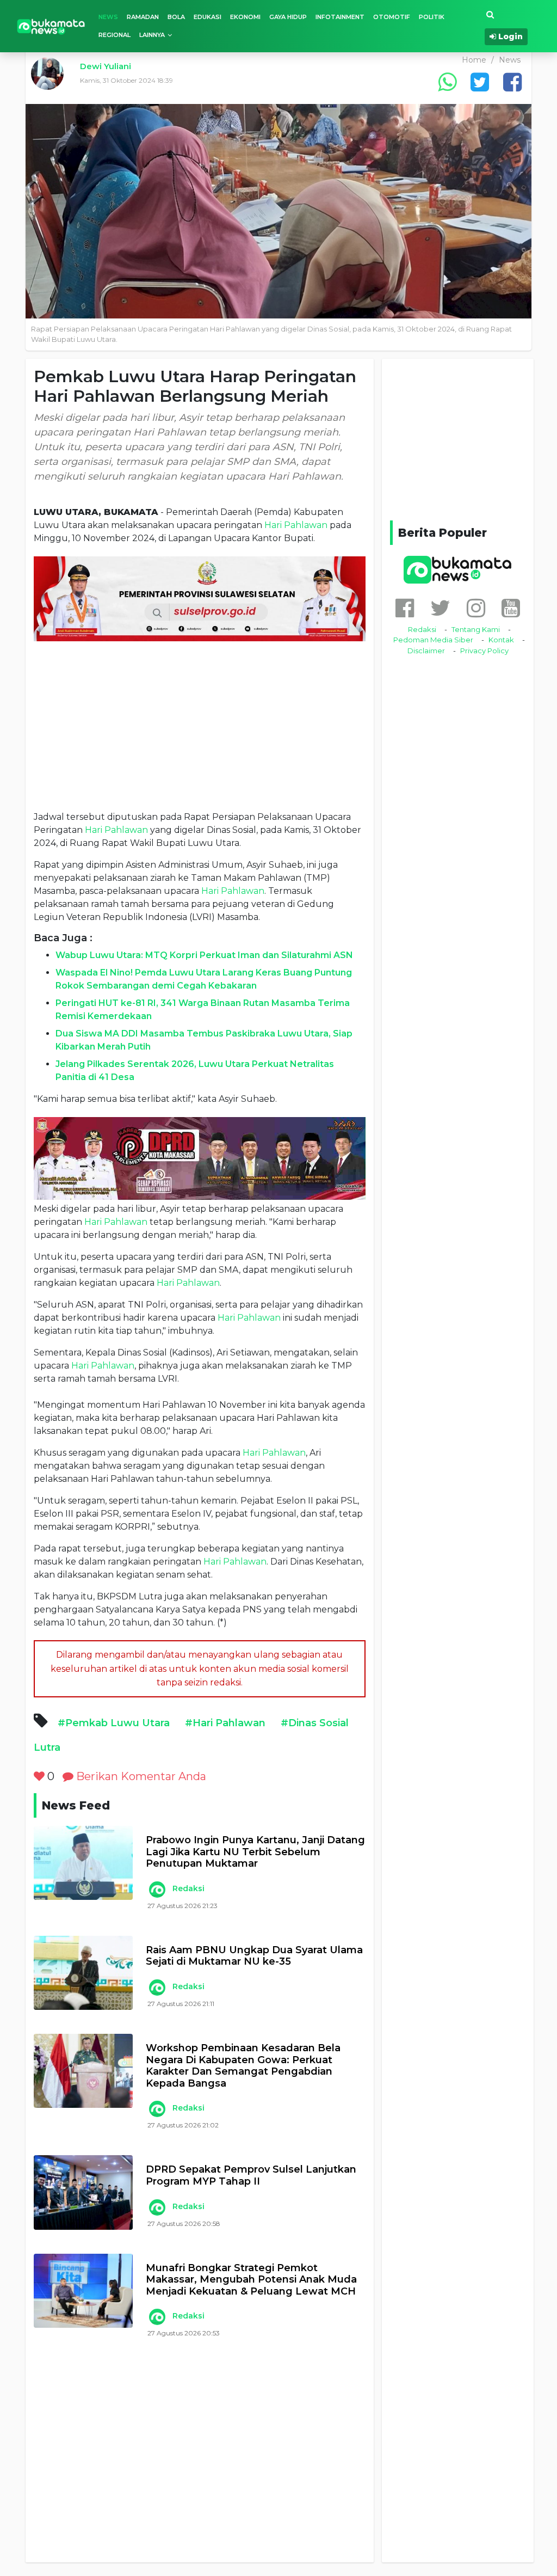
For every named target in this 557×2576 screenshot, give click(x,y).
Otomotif (392, 17)
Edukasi (208, 17)
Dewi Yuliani (106, 66)
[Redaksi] (157, 1890)
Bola (176, 17)
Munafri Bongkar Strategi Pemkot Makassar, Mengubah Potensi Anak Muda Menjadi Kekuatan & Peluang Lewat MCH (251, 2280)
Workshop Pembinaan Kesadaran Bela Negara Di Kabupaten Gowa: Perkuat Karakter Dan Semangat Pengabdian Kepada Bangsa (243, 2066)
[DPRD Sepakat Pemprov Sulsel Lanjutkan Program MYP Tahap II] (83, 2192)
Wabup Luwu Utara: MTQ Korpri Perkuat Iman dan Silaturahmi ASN (204, 955)
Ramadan (143, 17)
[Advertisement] (200, 726)
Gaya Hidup (288, 17)
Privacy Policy (484, 651)
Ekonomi (245, 17)
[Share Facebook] (512, 82)
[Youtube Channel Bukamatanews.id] (511, 608)
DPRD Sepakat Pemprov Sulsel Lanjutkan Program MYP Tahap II (251, 2176)
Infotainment (340, 17)
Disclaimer (426, 651)
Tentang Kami (476, 629)
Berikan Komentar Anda (140, 1776)
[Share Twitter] (480, 82)
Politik (432, 17)
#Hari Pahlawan (225, 1723)
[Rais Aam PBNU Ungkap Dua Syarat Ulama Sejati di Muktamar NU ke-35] (83, 1973)
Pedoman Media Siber (433, 640)
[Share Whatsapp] (447, 82)
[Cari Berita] (490, 15)
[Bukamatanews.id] (51, 26)
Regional (115, 35)
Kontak (501, 640)
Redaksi (188, 1888)
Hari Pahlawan (296, 525)
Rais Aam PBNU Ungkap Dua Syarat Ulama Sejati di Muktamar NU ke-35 (254, 1956)
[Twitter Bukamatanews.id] (440, 608)
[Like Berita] (39, 1776)
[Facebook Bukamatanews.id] (405, 608)
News (108, 17)
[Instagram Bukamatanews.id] (476, 608)
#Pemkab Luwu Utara (114, 1723)
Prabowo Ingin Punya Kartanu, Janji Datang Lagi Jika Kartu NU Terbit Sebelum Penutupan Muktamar (255, 1852)
